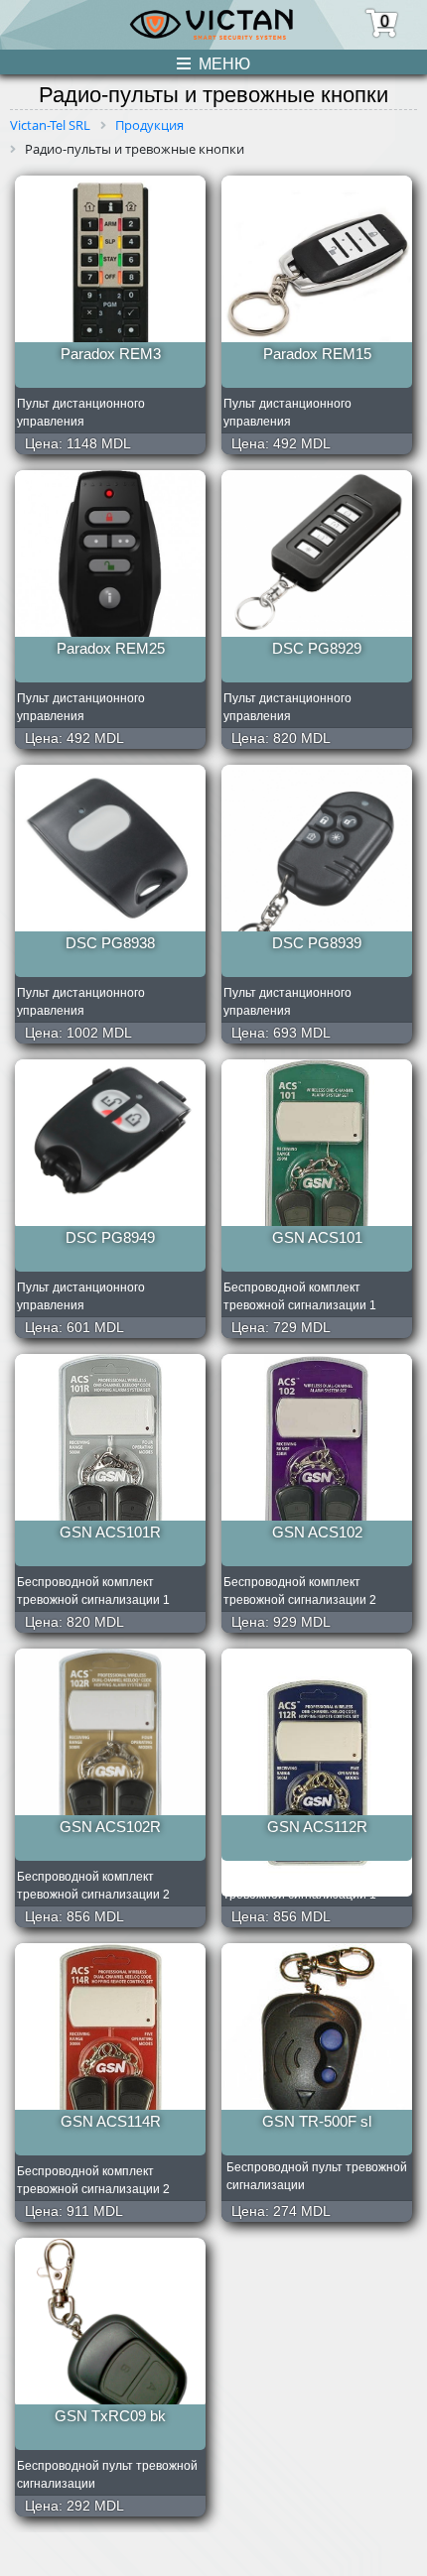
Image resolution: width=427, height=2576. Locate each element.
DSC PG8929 (317, 648)
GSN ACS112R (317, 1827)
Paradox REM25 (111, 648)
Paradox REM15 (317, 354)
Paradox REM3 (111, 354)
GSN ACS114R (111, 2121)
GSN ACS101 (317, 1237)
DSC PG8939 (317, 943)
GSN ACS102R (110, 1827)
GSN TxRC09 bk (110, 2416)
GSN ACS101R (110, 1532)
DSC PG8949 (110, 1237)
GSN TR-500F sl (317, 2121)
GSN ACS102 (317, 1532)
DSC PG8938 (110, 943)
